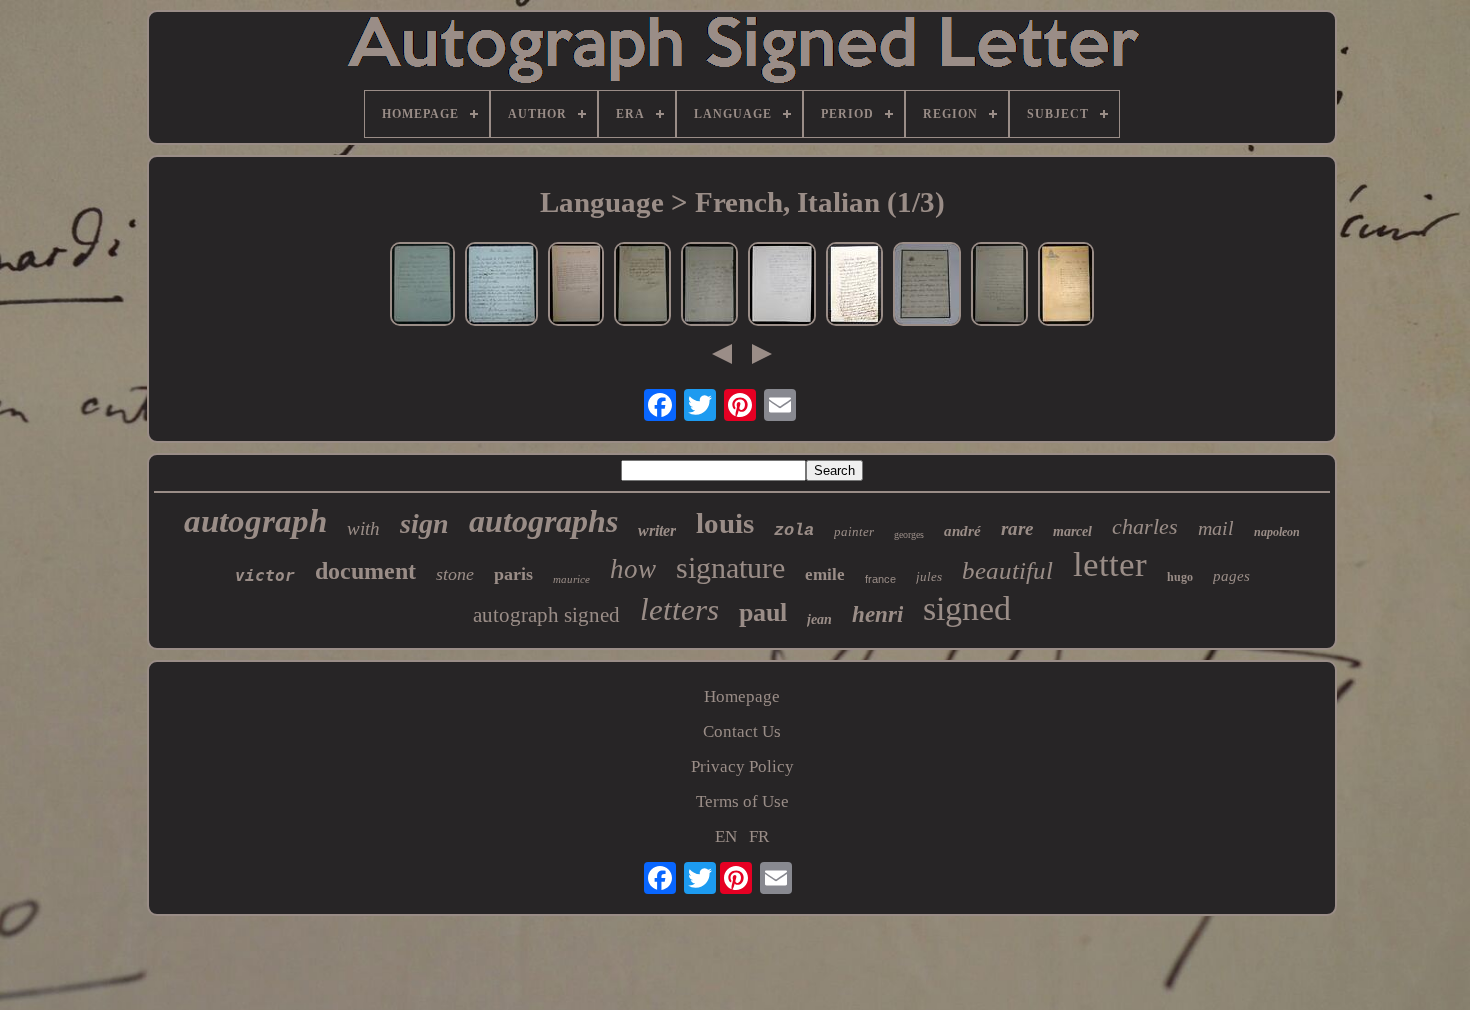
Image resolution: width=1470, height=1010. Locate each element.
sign (424, 523)
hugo (1180, 577)
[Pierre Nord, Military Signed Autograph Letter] (782, 286)
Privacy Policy (742, 766)
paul (763, 612)
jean (819, 619)
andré (962, 531)
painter (854, 531)
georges (909, 534)
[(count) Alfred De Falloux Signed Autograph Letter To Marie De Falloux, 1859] (709, 286)
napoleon (1277, 532)
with (363, 528)
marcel (1072, 531)
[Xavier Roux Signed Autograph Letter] (999, 286)
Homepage (742, 696)
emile (825, 574)
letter (1110, 564)
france (880, 579)
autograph (255, 521)
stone (455, 574)
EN (726, 836)
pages (1231, 576)
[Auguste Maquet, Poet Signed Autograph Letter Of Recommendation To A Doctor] (927, 286)
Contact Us (742, 731)
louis (725, 523)
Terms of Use (742, 801)
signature (730, 567)
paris (513, 574)
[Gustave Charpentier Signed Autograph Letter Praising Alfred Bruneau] (501, 286)
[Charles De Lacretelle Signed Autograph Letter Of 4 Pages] (854, 286)
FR (759, 836)
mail (1216, 528)
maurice (571, 579)
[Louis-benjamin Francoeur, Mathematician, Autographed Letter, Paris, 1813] (642, 286)
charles (1145, 526)
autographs (543, 521)
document (365, 571)
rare (1017, 528)
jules (929, 576)
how (633, 569)
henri (877, 614)
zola (794, 530)
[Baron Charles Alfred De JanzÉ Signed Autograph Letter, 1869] (576, 286)
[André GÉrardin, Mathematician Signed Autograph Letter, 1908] (1066, 286)
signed (967, 608)
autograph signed (546, 615)
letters (679, 609)
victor (265, 575)
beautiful (1007, 570)
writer (657, 530)
